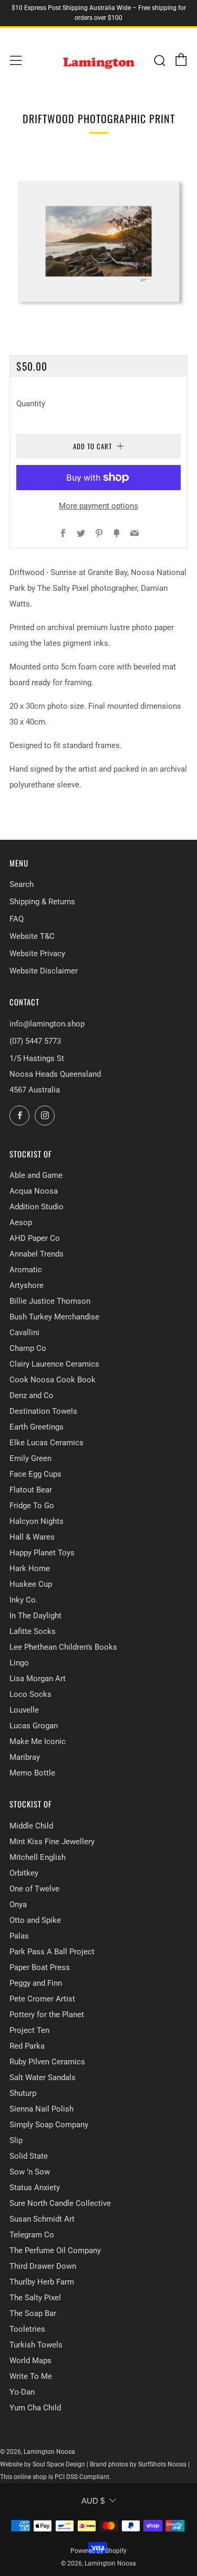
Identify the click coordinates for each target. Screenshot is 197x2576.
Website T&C (32, 936)
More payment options (98, 506)
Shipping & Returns (42, 902)
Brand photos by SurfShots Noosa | (140, 2464)
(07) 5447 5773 (35, 1041)
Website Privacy (37, 954)
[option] (98, 241)
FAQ (17, 919)
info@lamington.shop (47, 1024)
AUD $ (93, 2501)
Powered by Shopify (98, 2551)
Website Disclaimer (44, 971)
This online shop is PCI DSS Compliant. (55, 2477)
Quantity (31, 404)
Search (22, 884)
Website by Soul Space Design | (45, 2464)
